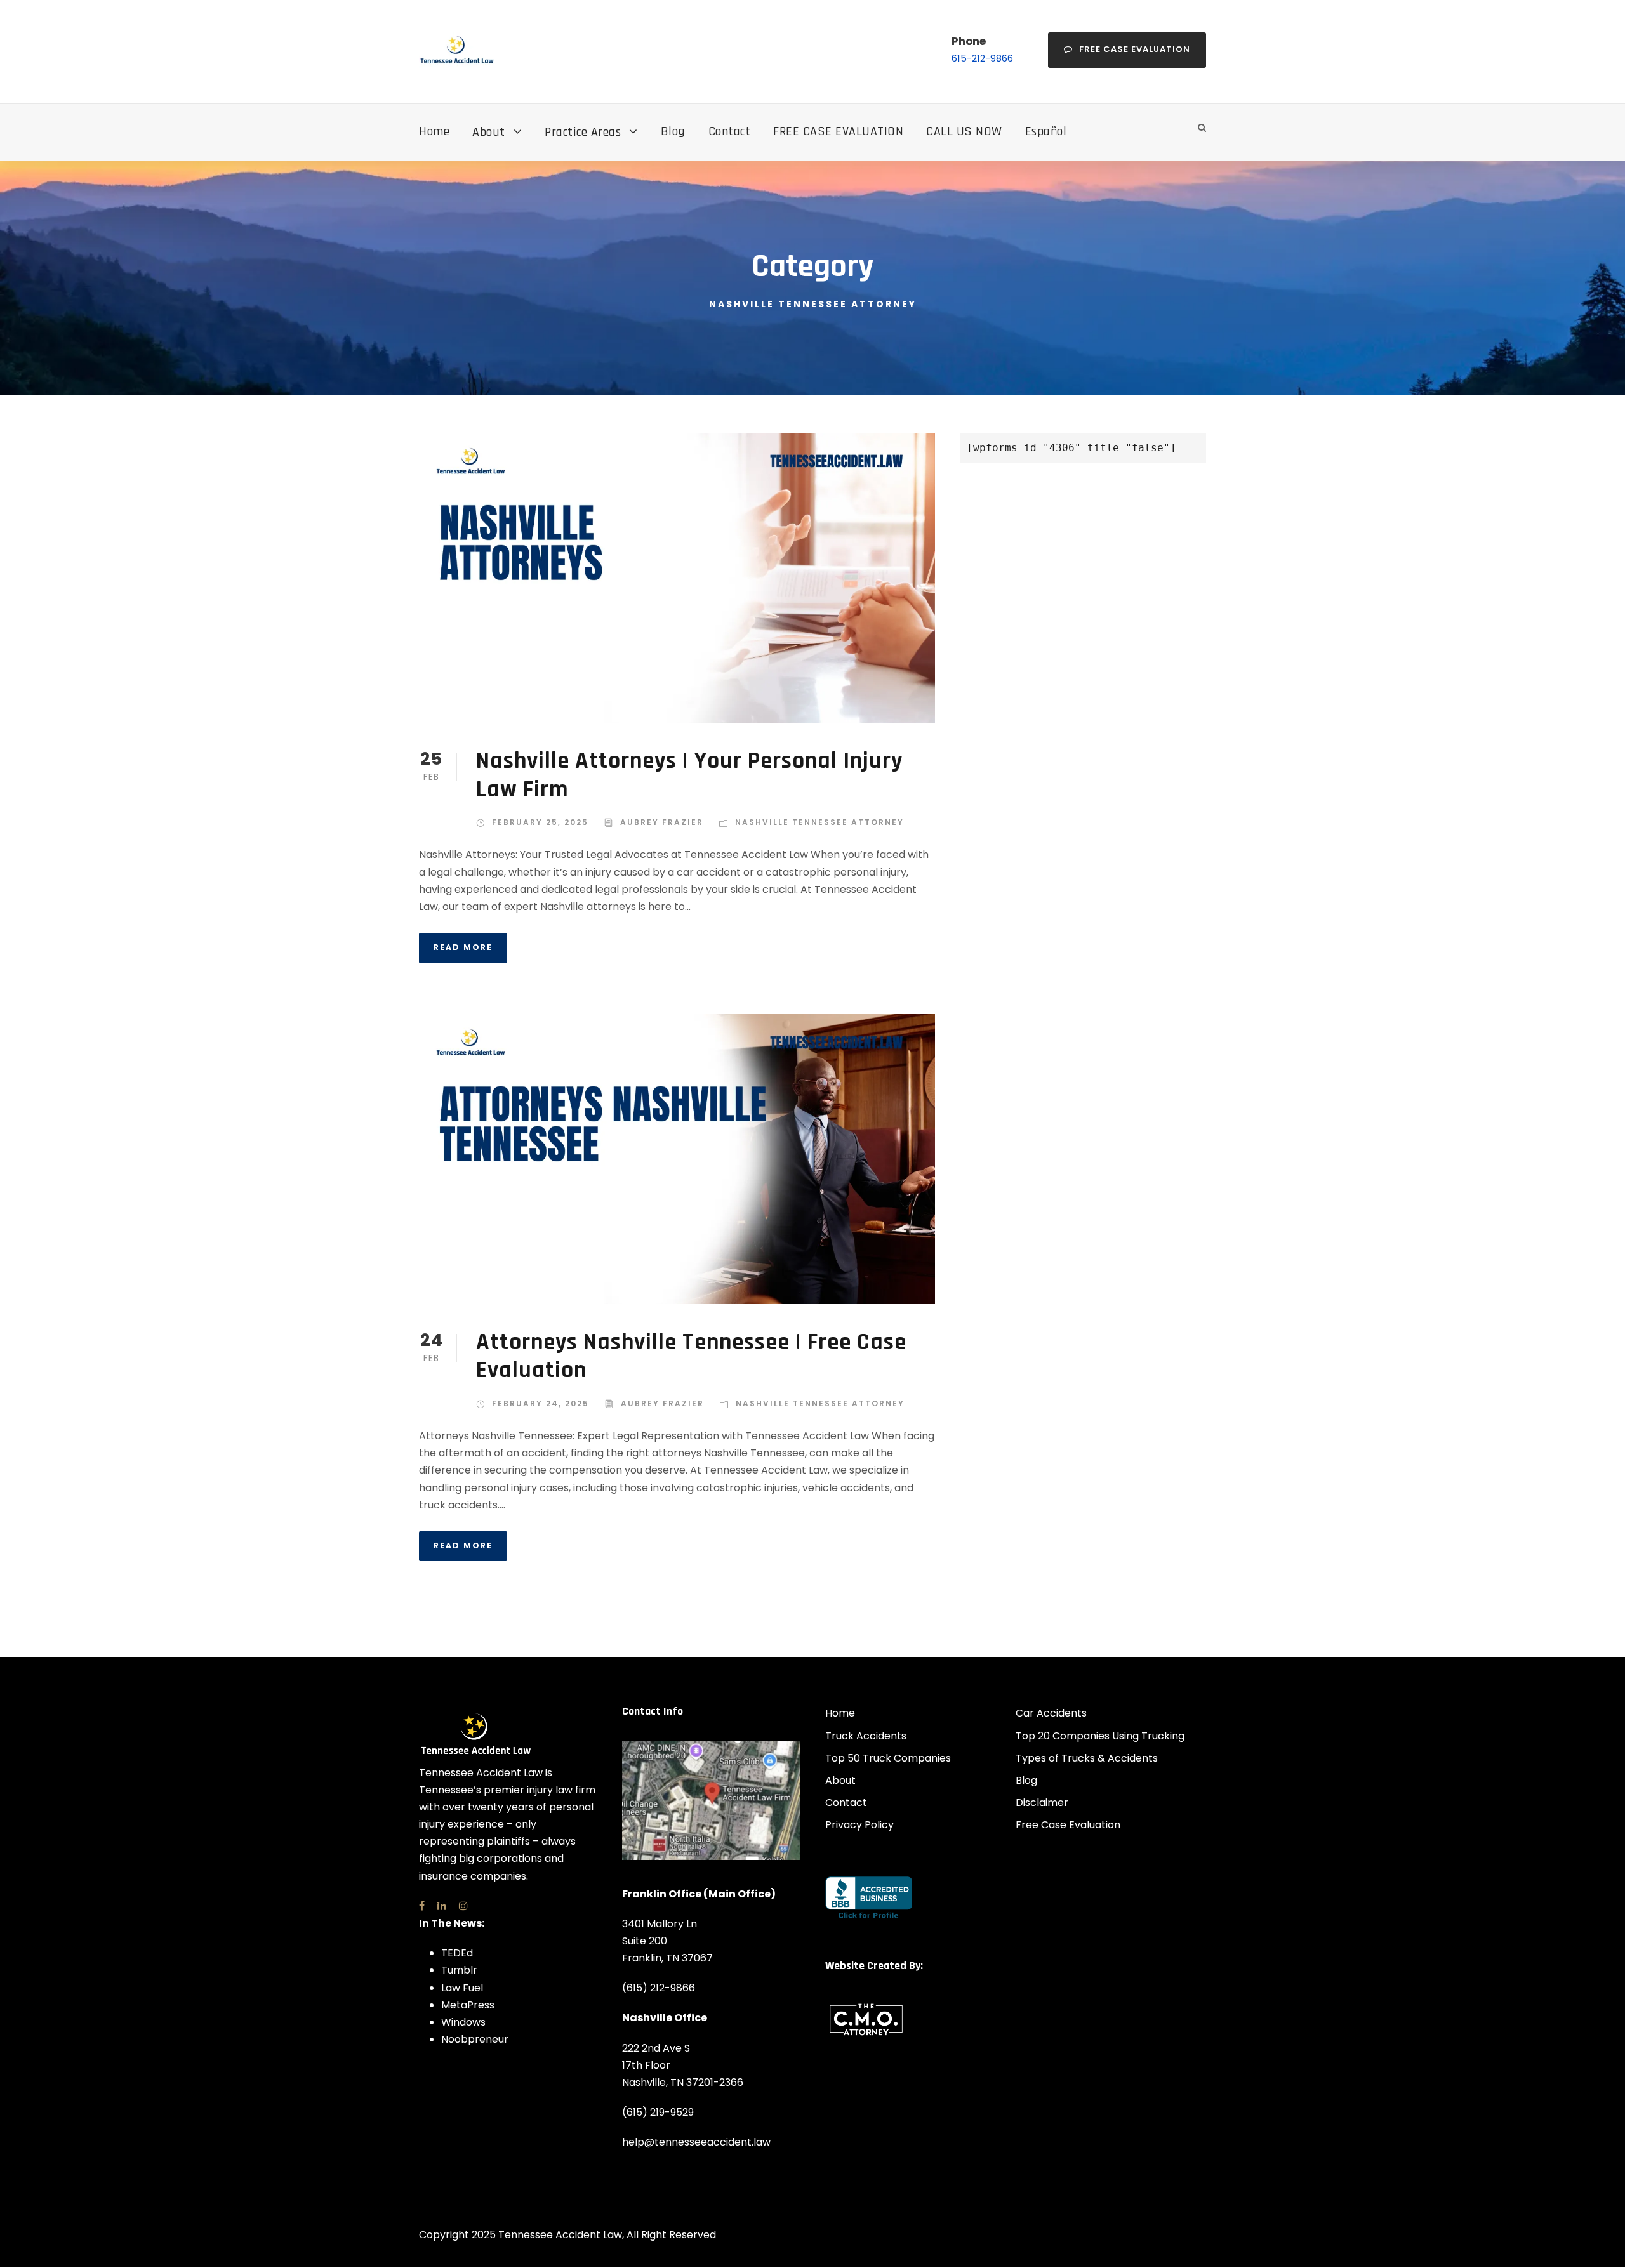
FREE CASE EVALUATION (838, 131)
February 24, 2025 (541, 1403)
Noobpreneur (475, 2039)
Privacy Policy (859, 1825)
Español (1046, 131)
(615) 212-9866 (659, 1988)
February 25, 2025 (540, 822)
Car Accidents (1051, 1713)
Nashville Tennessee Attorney (819, 822)
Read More (463, 947)
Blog (673, 131)
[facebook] (422, 1906)
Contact (730, 131)
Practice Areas (583, 132)
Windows (463, 2022)
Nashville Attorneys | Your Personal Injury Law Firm (689, 775)
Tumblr (459, 1970)
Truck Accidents (866, 1736)
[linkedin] (442, 1906)
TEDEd (457, 1953)
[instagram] (463, 1906)
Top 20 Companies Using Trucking (1100, 1736)
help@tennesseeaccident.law (696, 2142)
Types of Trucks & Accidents (1087, 1758)
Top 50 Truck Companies (888, 1758)
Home (434, 131)
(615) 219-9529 (658, 2112)
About (489, 132)
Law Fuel (462, 1988)
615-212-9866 (982, 58)
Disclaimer (1042, 1803)
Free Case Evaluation (1135, 49)
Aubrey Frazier (662, 822)
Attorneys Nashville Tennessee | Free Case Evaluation (691, 1356)
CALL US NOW (964, 131)
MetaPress (468, 2005)
